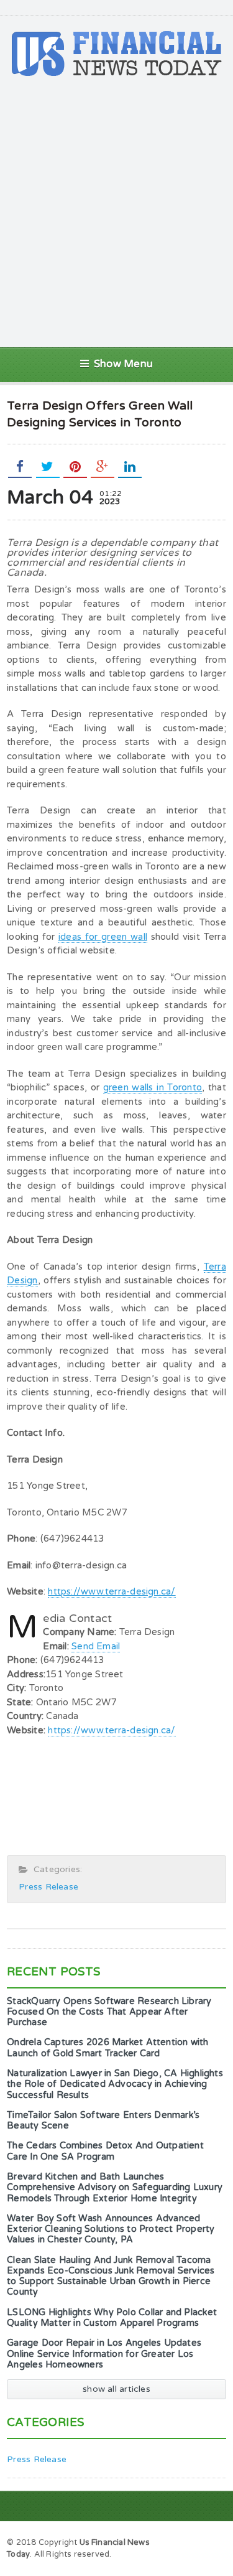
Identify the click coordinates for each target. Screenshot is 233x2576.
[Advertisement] (116, 212)
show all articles (116, 2389)
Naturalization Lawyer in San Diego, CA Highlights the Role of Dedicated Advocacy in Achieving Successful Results (115, 2084)
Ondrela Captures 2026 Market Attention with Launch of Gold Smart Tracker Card (107, 2048)
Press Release (48, 1887)
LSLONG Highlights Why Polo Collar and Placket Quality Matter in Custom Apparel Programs (112, 2318)
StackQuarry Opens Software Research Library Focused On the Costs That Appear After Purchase (109, 2012)
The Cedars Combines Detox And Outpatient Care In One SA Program (105, 2151)
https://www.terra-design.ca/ (112, 1730)
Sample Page (194, 2542)
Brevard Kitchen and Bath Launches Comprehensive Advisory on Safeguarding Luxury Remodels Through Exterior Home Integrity (115, 2188)
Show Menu (123, 364)
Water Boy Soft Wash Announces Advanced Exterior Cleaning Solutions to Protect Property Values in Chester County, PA (111, 2229)
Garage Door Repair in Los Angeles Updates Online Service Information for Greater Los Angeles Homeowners (104, 2354)
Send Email (96, 1646)
